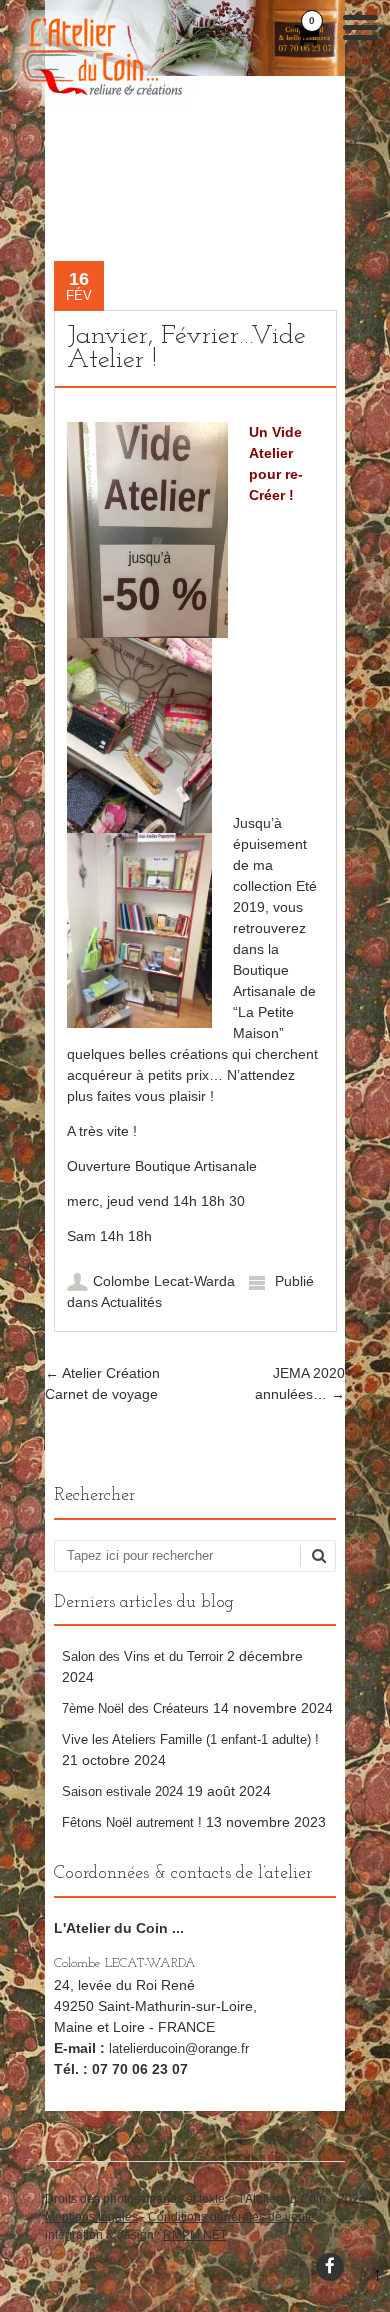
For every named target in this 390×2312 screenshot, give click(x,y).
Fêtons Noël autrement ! (132, 1822)
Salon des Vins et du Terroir (142, 1656)
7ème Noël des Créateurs (135, 1708)
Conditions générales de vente (231, 2217)
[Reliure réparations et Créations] (101, 104)
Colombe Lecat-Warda (164, 1281)
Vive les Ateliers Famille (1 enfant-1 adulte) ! (190, 1739)
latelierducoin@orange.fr (179, 2048)
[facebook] (330, 2267)
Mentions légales (91, 2217)
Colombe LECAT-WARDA (125, 1963)
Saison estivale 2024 (122, 1791)
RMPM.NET (195, 2235)
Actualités (131, 1302)
